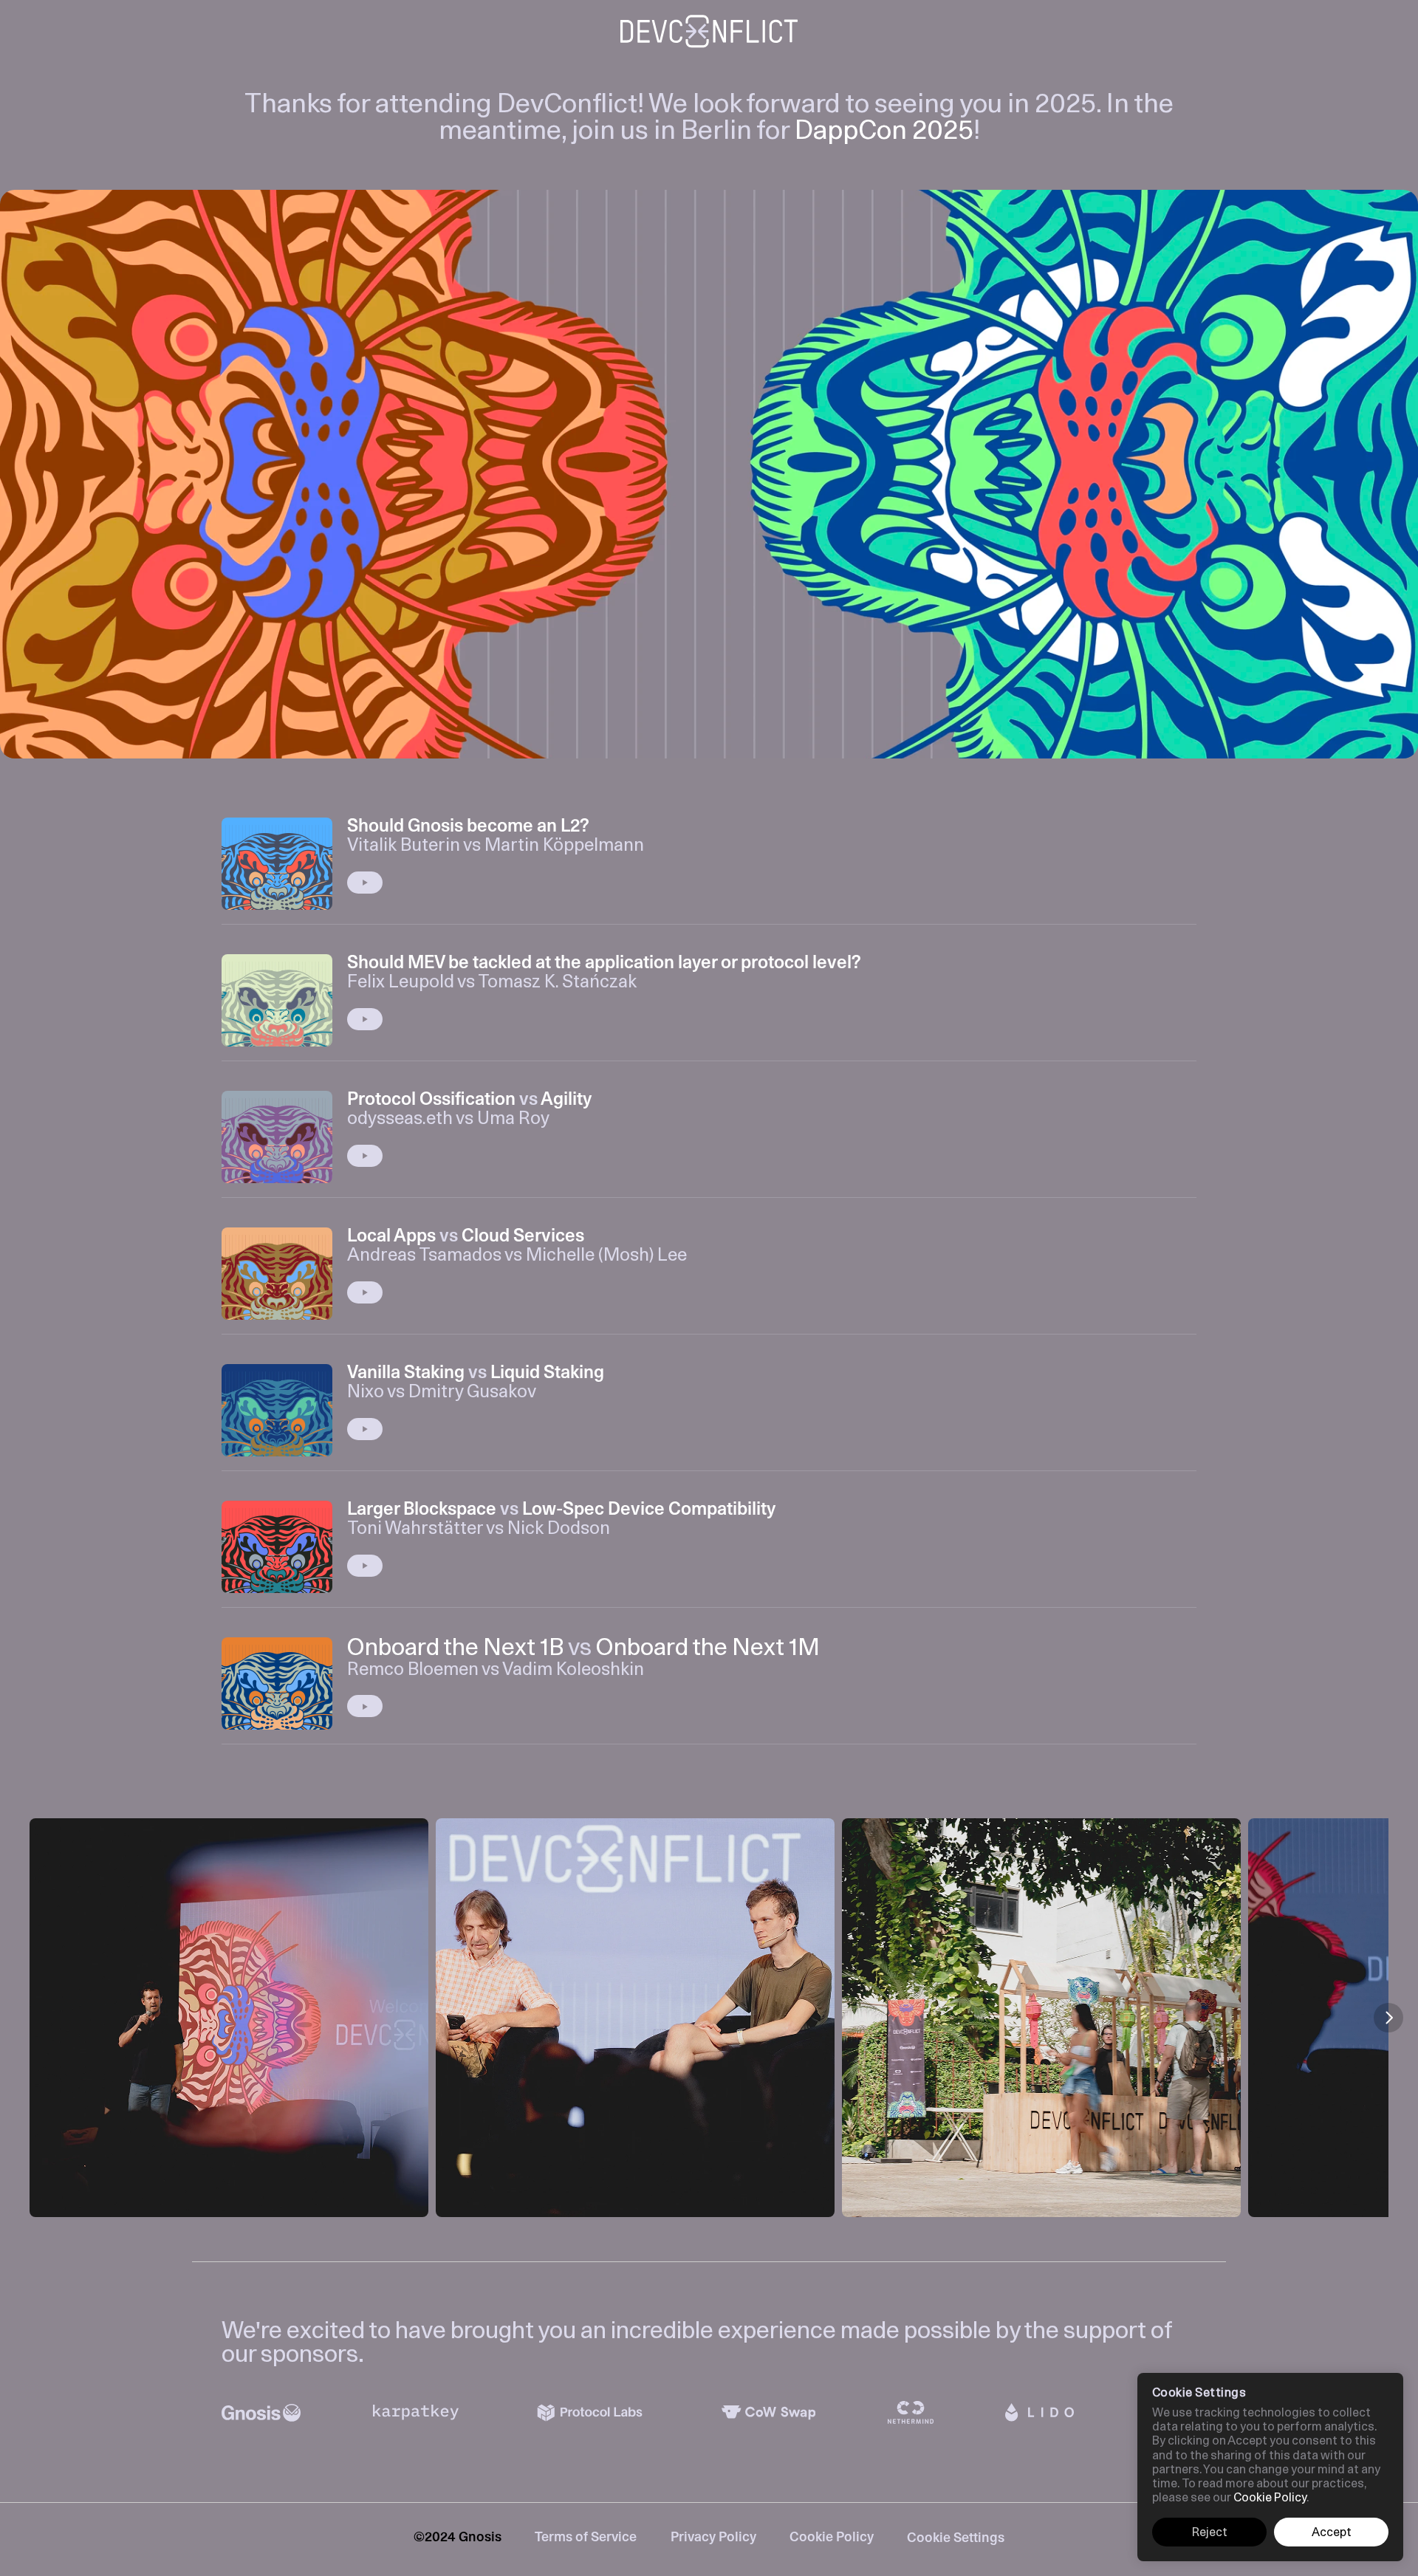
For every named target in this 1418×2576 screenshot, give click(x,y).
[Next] (1388, 2018)
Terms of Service (586, 2538)
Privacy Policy (713, 2538)
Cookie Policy (832, 2538)
